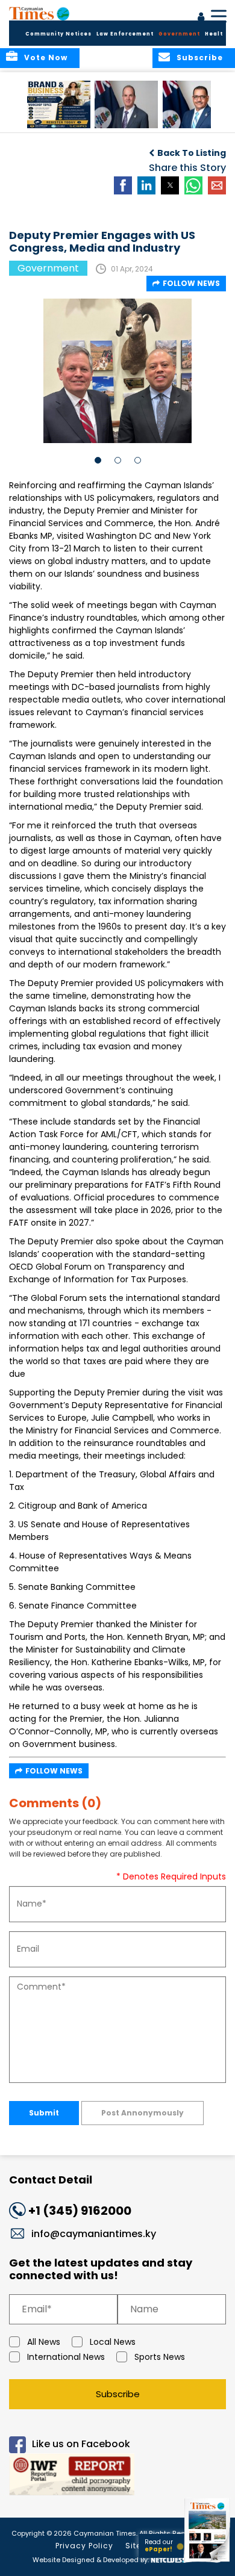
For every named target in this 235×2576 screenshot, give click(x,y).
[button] (59, 104)
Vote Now (46, 57)
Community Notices (58, 34)
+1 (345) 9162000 (80, 2211)
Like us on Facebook (81, 2444)
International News (66, 2357)
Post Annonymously (143, 2113)
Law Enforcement (125, 34)
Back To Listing (192, 153)
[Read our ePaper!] (208, 2562)
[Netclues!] (168, 2559)
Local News (113, 2342)
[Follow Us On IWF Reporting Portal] (117, 2476)
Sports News (160, 2357)
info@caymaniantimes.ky (94, 2234)
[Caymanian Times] (39, 13)
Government (179, 34)
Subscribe (118, 2394)
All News (44, 2342)
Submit (44, 2113)
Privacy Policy (84, 2546)
